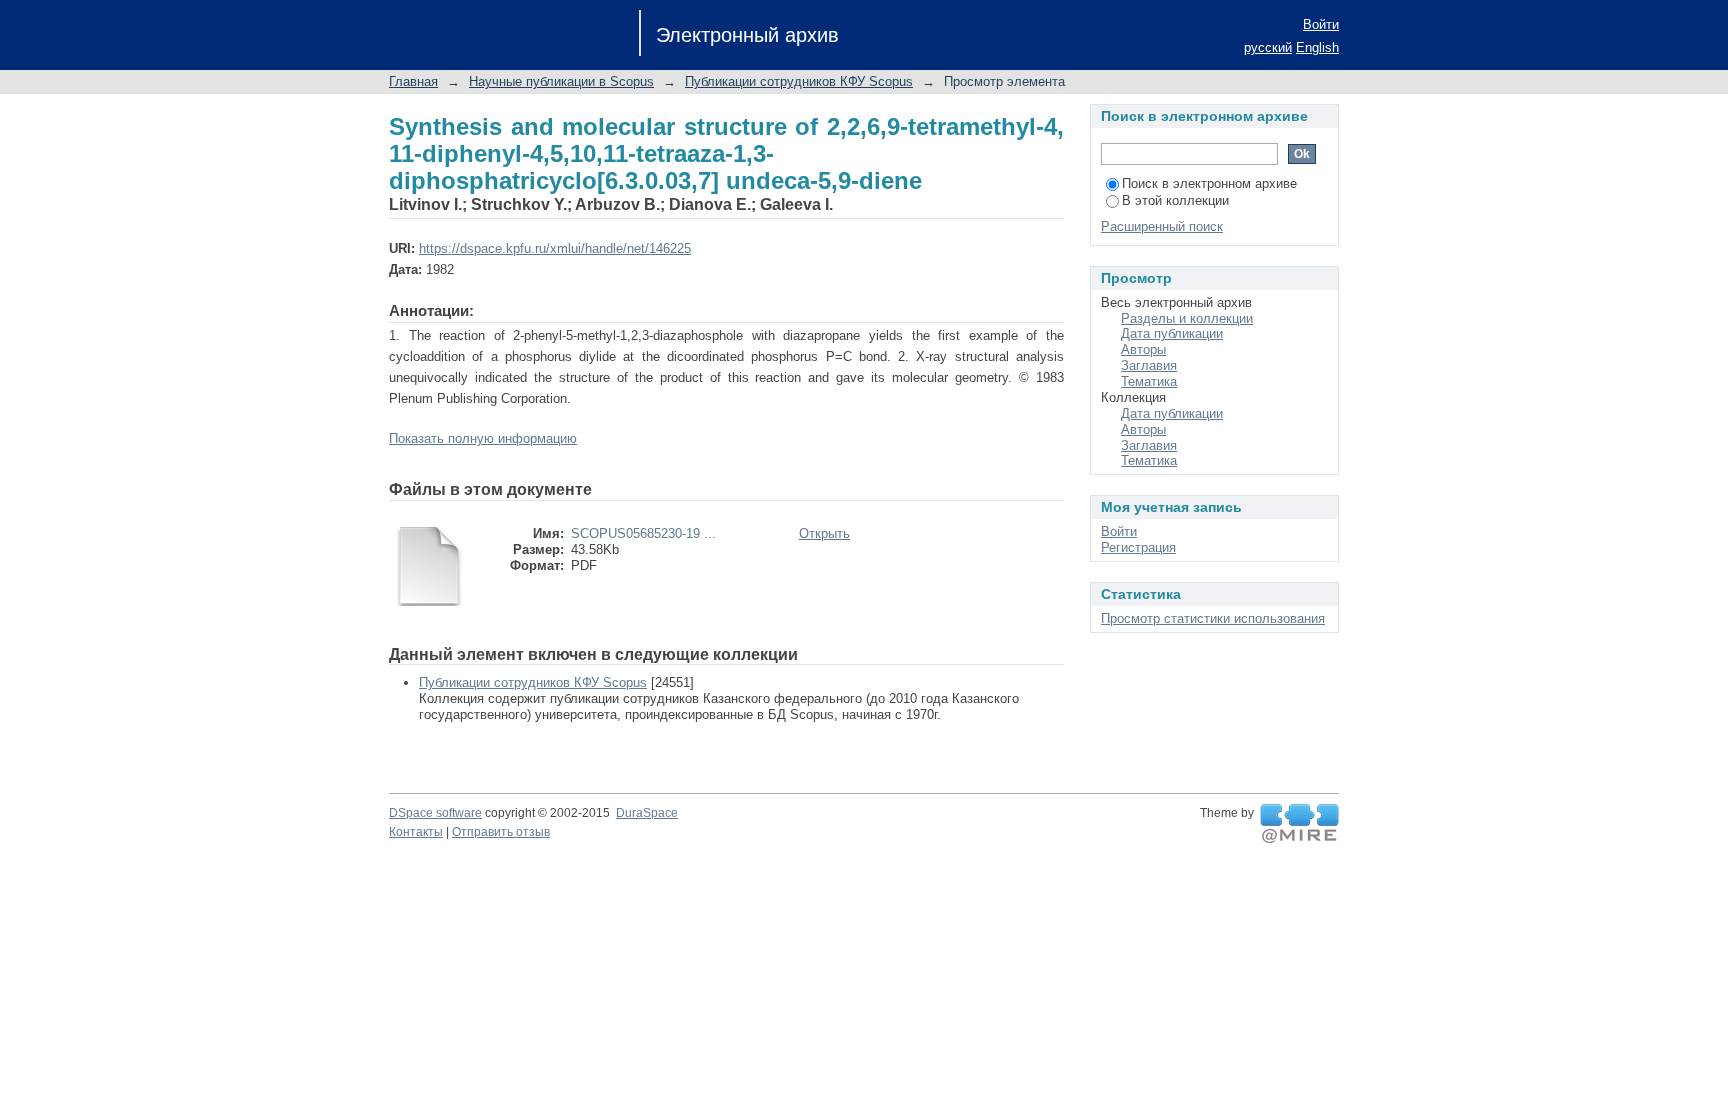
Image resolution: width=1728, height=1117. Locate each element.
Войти (1321, 24)
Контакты (416, 832)
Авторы (1143, 349)
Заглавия (1149, 365)
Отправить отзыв (501, 832)
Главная (413, 81)
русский (1268, 47)
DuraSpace (647, 813)
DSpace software (435, 813)
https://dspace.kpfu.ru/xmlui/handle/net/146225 (555, 248)
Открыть (824, 533)
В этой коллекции (1175, 200)
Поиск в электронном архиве (1209, 183)
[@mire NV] (1299, 824)
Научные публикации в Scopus (561, 81)
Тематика (1149, 381)
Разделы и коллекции (1187, 318)
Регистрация (1138, 547)
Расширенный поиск (1162, 226)
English (1317, 47)
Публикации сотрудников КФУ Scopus (799, 81)
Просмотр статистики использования (1213, 618)
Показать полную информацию (483, 438)
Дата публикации (1172, 333)
